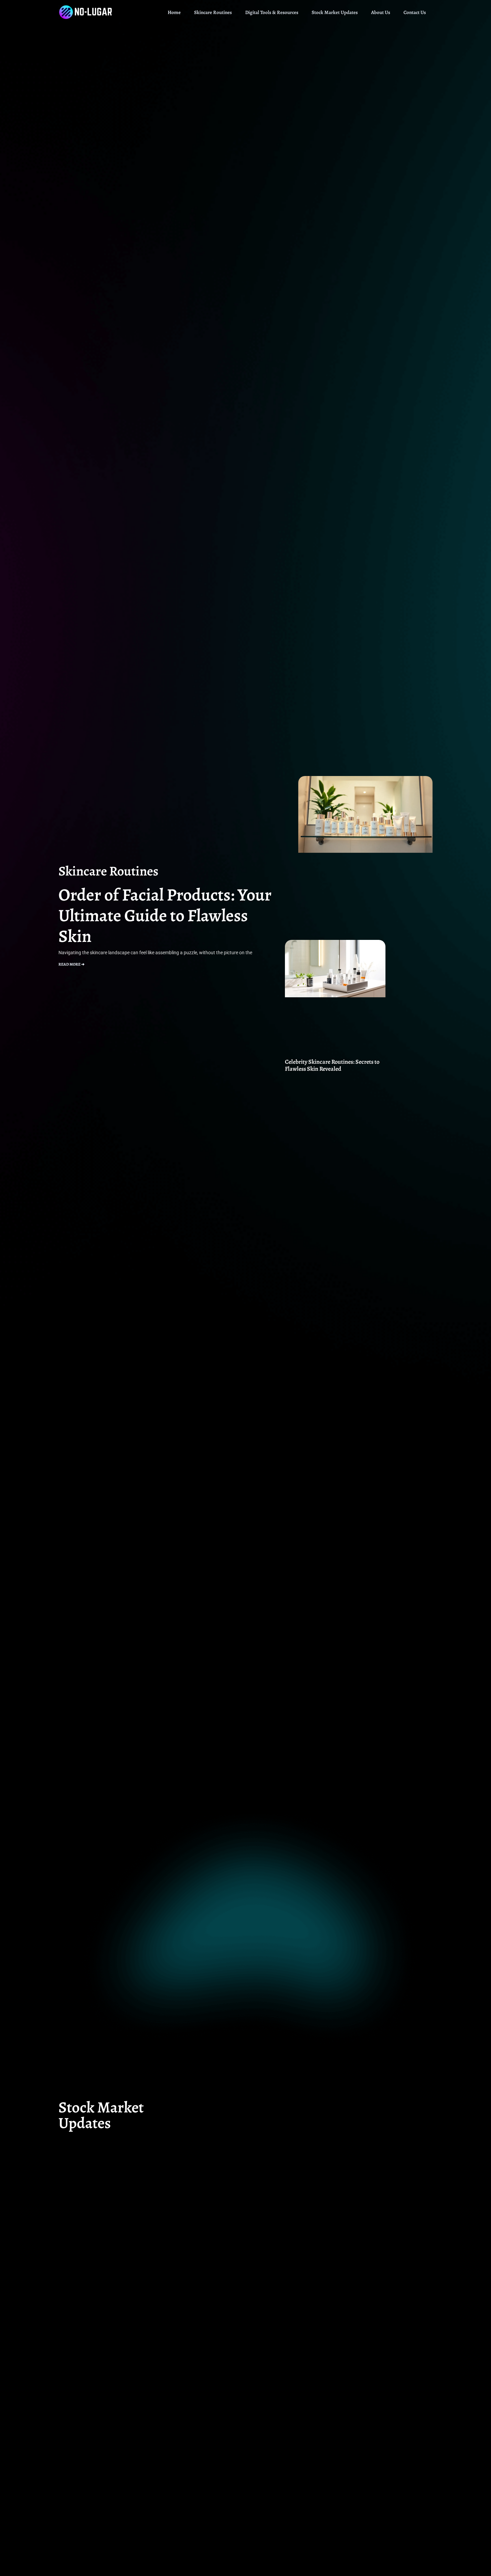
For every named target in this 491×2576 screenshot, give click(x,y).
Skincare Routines (213, 12)
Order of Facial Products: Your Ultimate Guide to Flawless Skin (165, 915)
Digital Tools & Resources (272, 12)
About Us (381, 12)
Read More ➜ (71, 964)
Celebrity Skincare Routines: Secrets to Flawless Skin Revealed (332, 1065)
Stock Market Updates (335, 12)
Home (174, 12)
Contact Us (415, 12)
